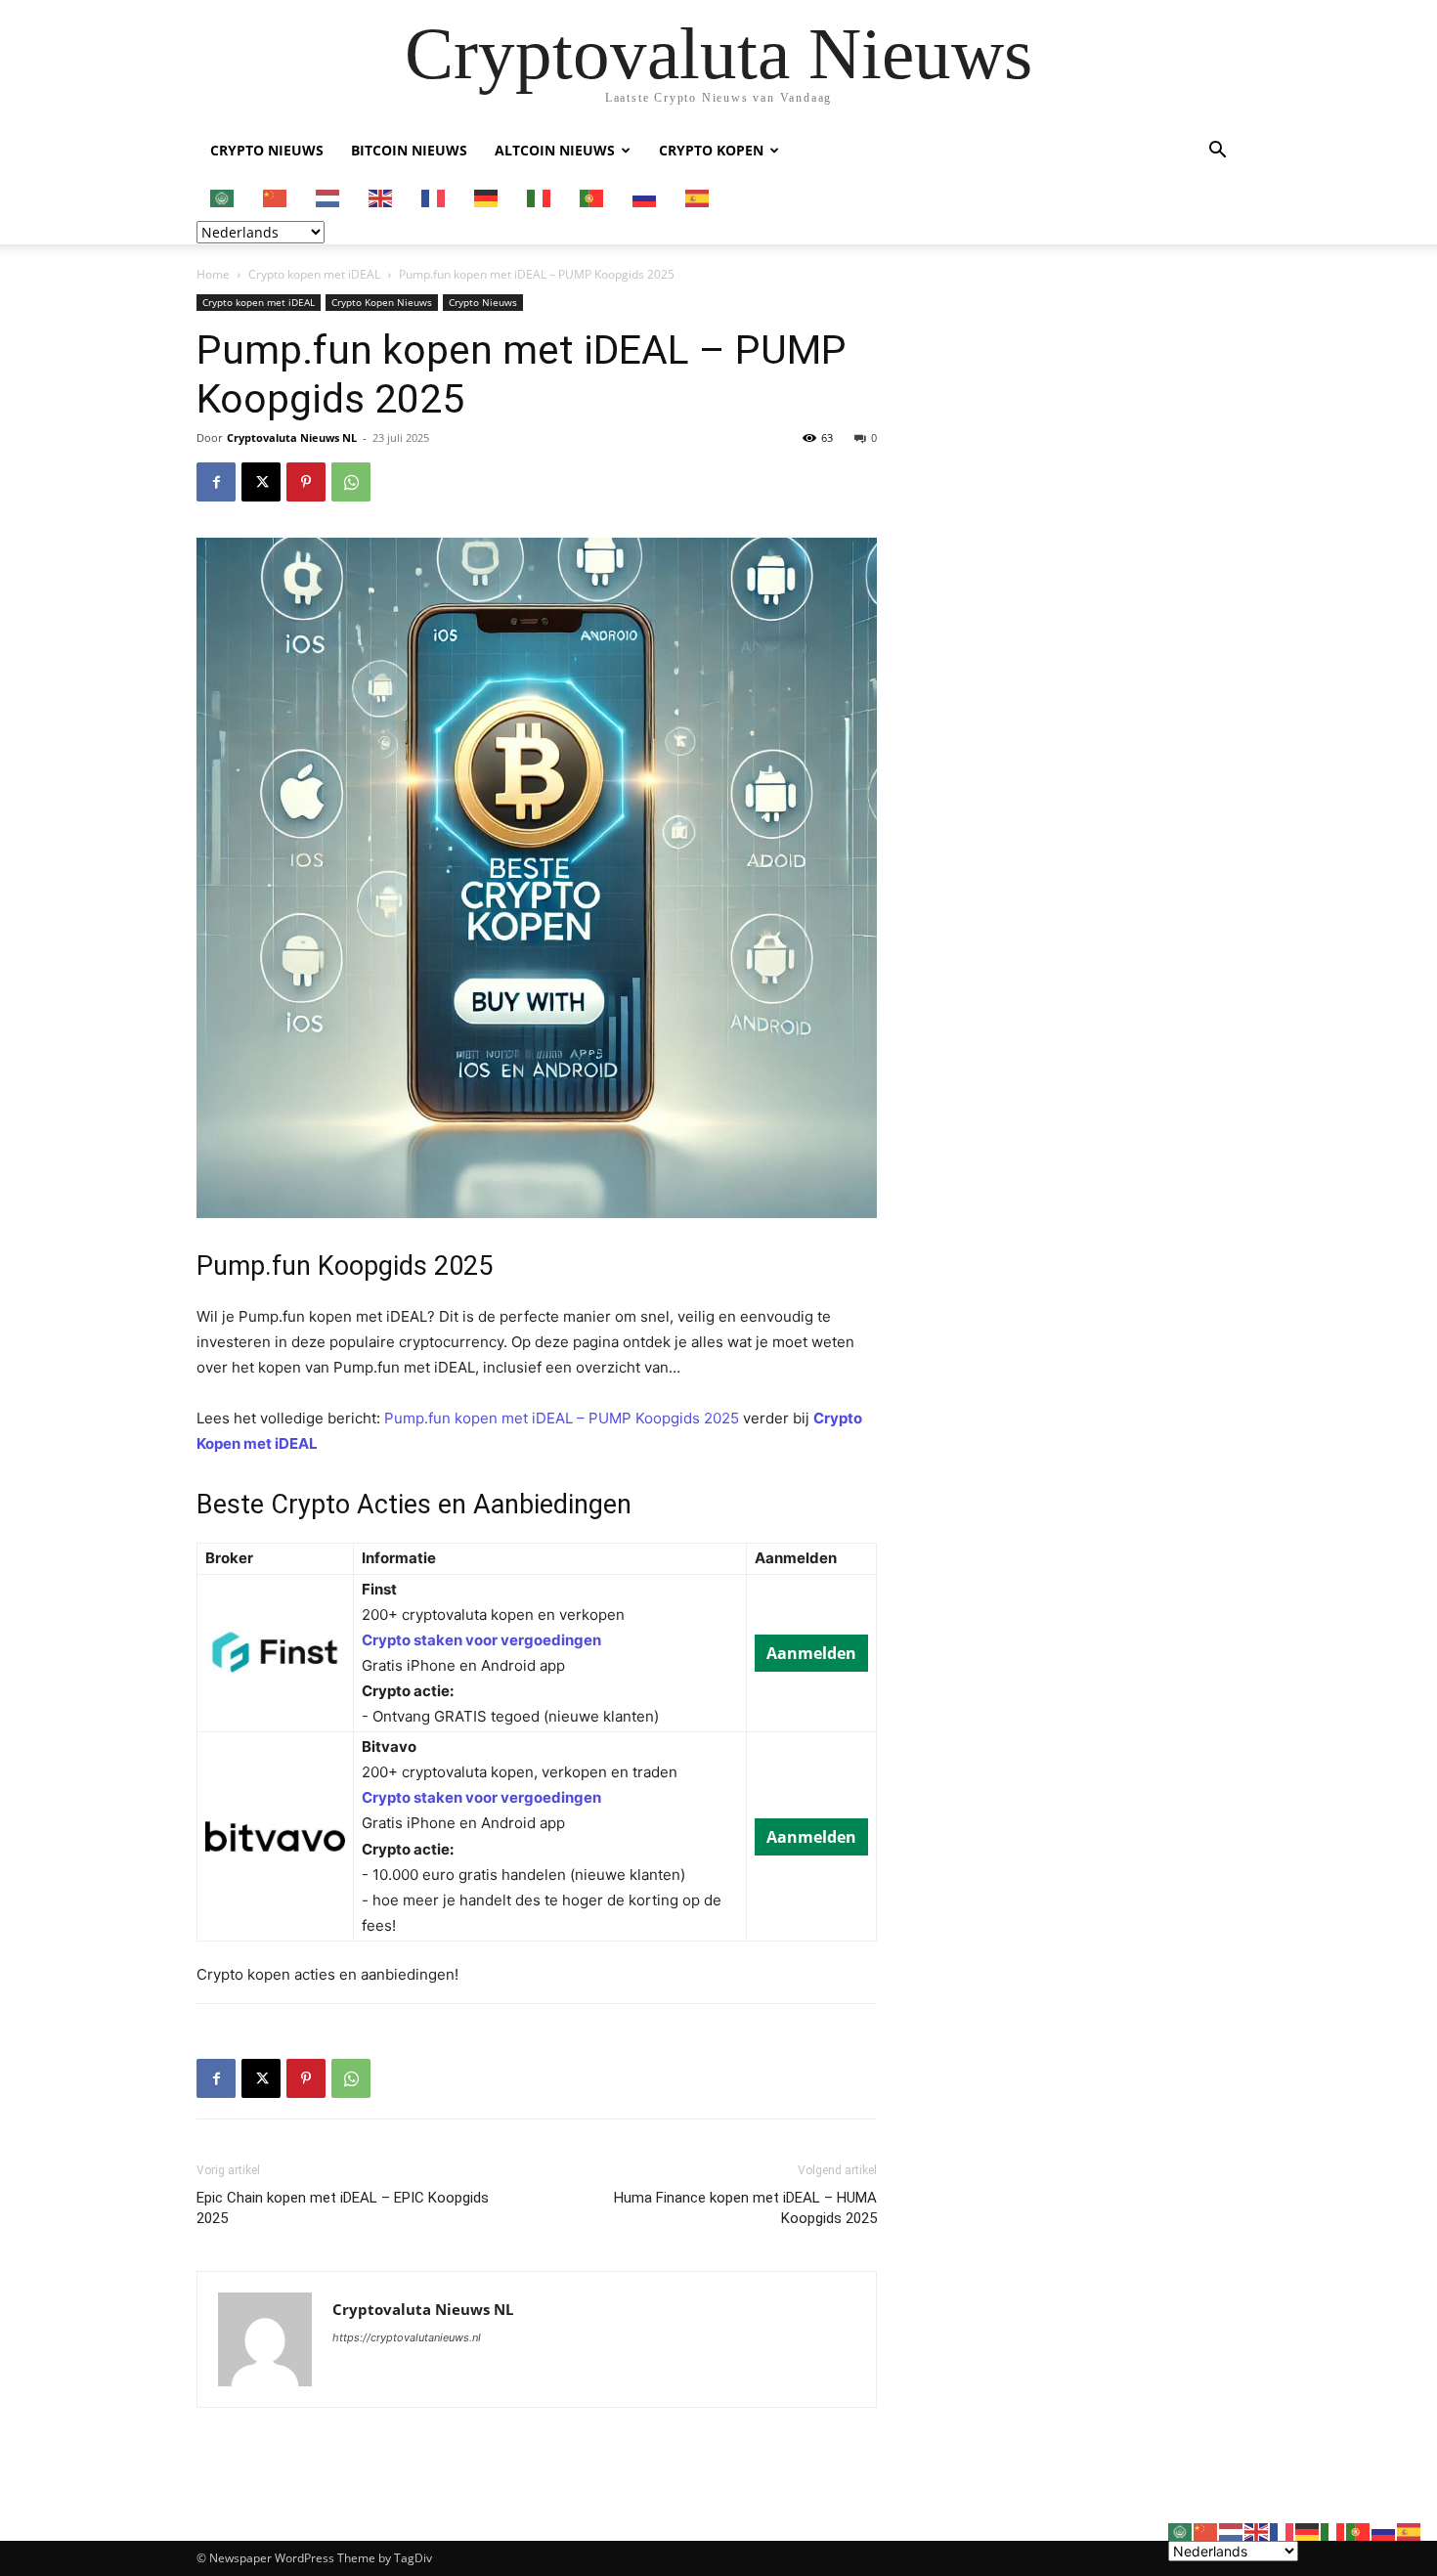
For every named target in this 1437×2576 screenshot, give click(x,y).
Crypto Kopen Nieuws (382, 302)
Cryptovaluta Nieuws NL (292, 437)
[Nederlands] (328, 197)
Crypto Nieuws (267, 150)
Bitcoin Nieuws (409, 150)
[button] (1217, 152)
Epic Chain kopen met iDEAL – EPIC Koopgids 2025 (343, 2208)
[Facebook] (216, 482)
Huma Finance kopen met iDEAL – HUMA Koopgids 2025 (745, 2208)
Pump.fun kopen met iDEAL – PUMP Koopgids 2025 (562, 1418)
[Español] (698, 197)
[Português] (592, 197)
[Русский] (645, 197)
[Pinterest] (306, 482)
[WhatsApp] (351, 482)
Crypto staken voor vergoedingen (481, 1640)
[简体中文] (276, 197)
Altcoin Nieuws (555, 150)
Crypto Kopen (711, 150)
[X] (261, 482)
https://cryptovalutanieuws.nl (407, 2337)
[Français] (434, 197)
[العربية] (223, 197)
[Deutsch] (487, 197)
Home (213, 274)
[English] (381, 197)
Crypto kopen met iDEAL (314, 274)
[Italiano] (540, 197)
